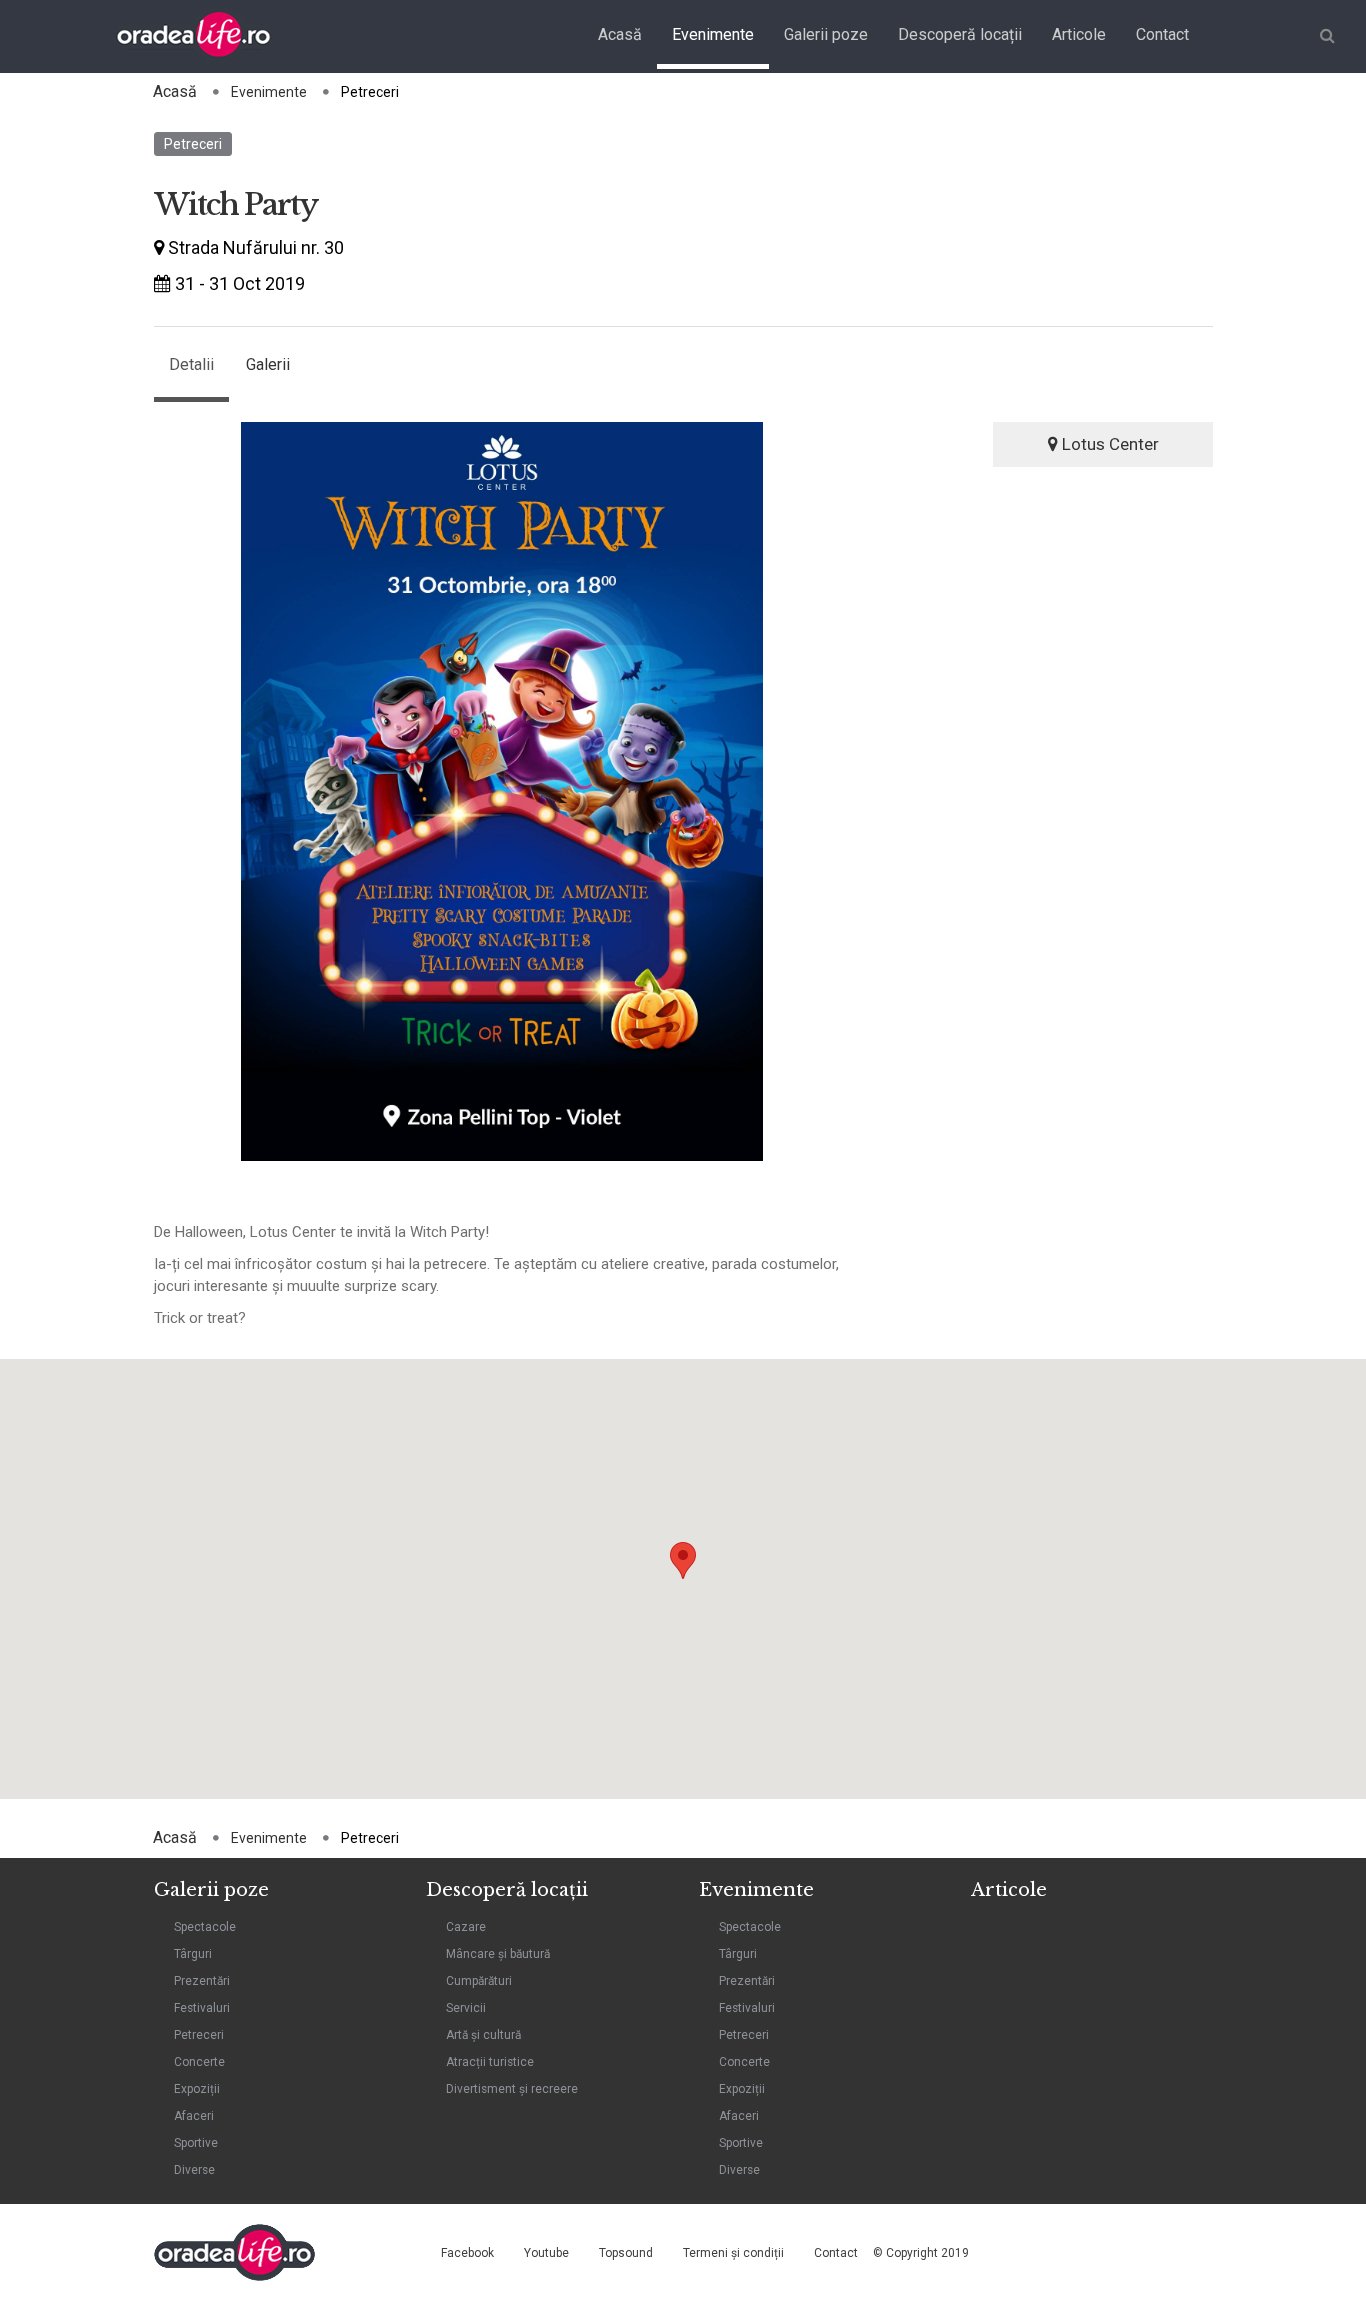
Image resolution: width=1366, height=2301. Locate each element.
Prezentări (202, 1981)
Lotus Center (1108, 444)
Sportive (196, 2143)
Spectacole (205, 1927)
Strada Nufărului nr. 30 (254, 247)
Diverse (194, 2170)
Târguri (193, 1954)
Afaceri (194, 2116)
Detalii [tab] (191, 364)
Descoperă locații (960, 34)
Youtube (546, 2253)
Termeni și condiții (733, 2253)
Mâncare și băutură (498, 1954)
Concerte (199, 2062)
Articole (1079, 34)
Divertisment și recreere (512, 2089)
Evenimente (713, 34)
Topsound (626, 2253)
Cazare (466, 1927)
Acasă (620, 34)
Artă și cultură (483, 2035)
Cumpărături (479, 1981)
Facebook (467, 2253)
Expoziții (197, 2089)
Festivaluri (202, 2008)
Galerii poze (826, 34)
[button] (683, 1560)
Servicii (466, 2008)
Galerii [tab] (268, 364)
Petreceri (193, 144)
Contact (1162, 34)
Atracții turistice (490, 2062)
